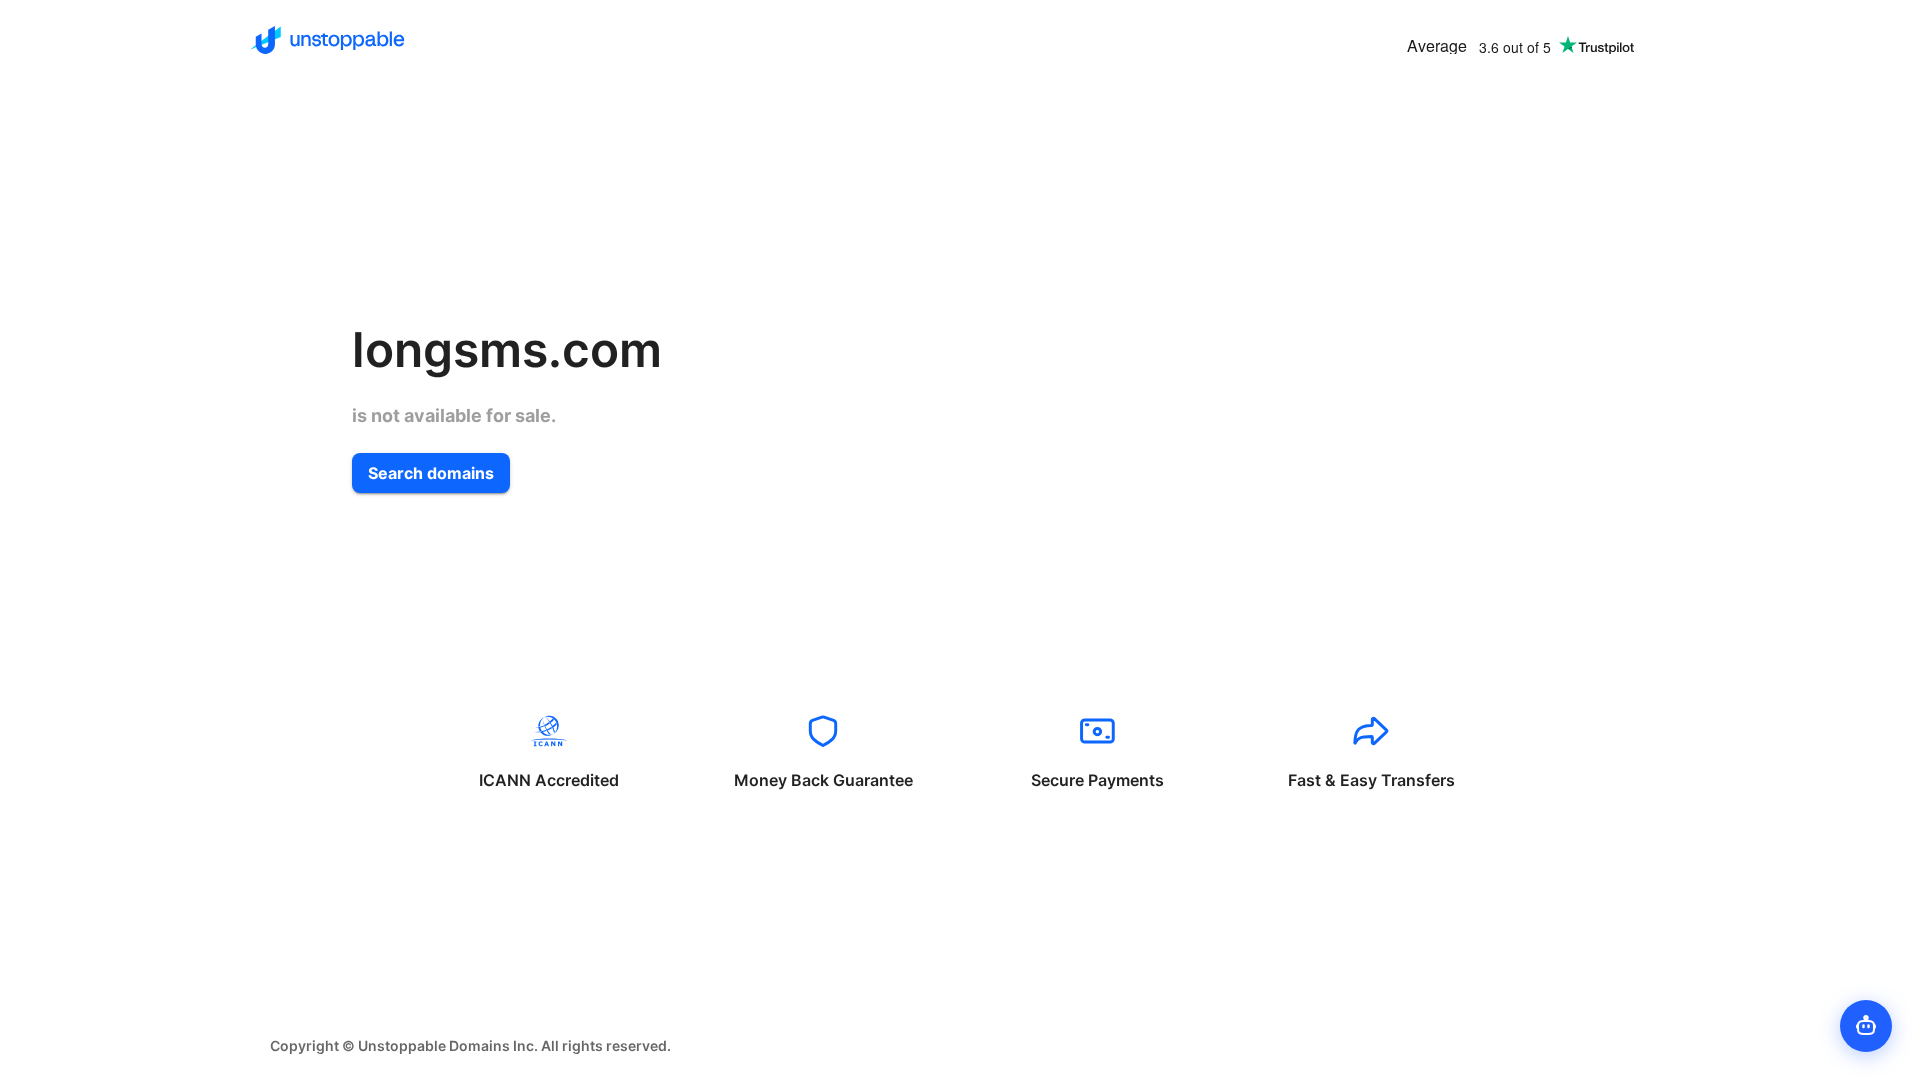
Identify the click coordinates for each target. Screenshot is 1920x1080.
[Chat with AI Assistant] (1866, 1026)
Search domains (431, 473)
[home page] (327, 40)
